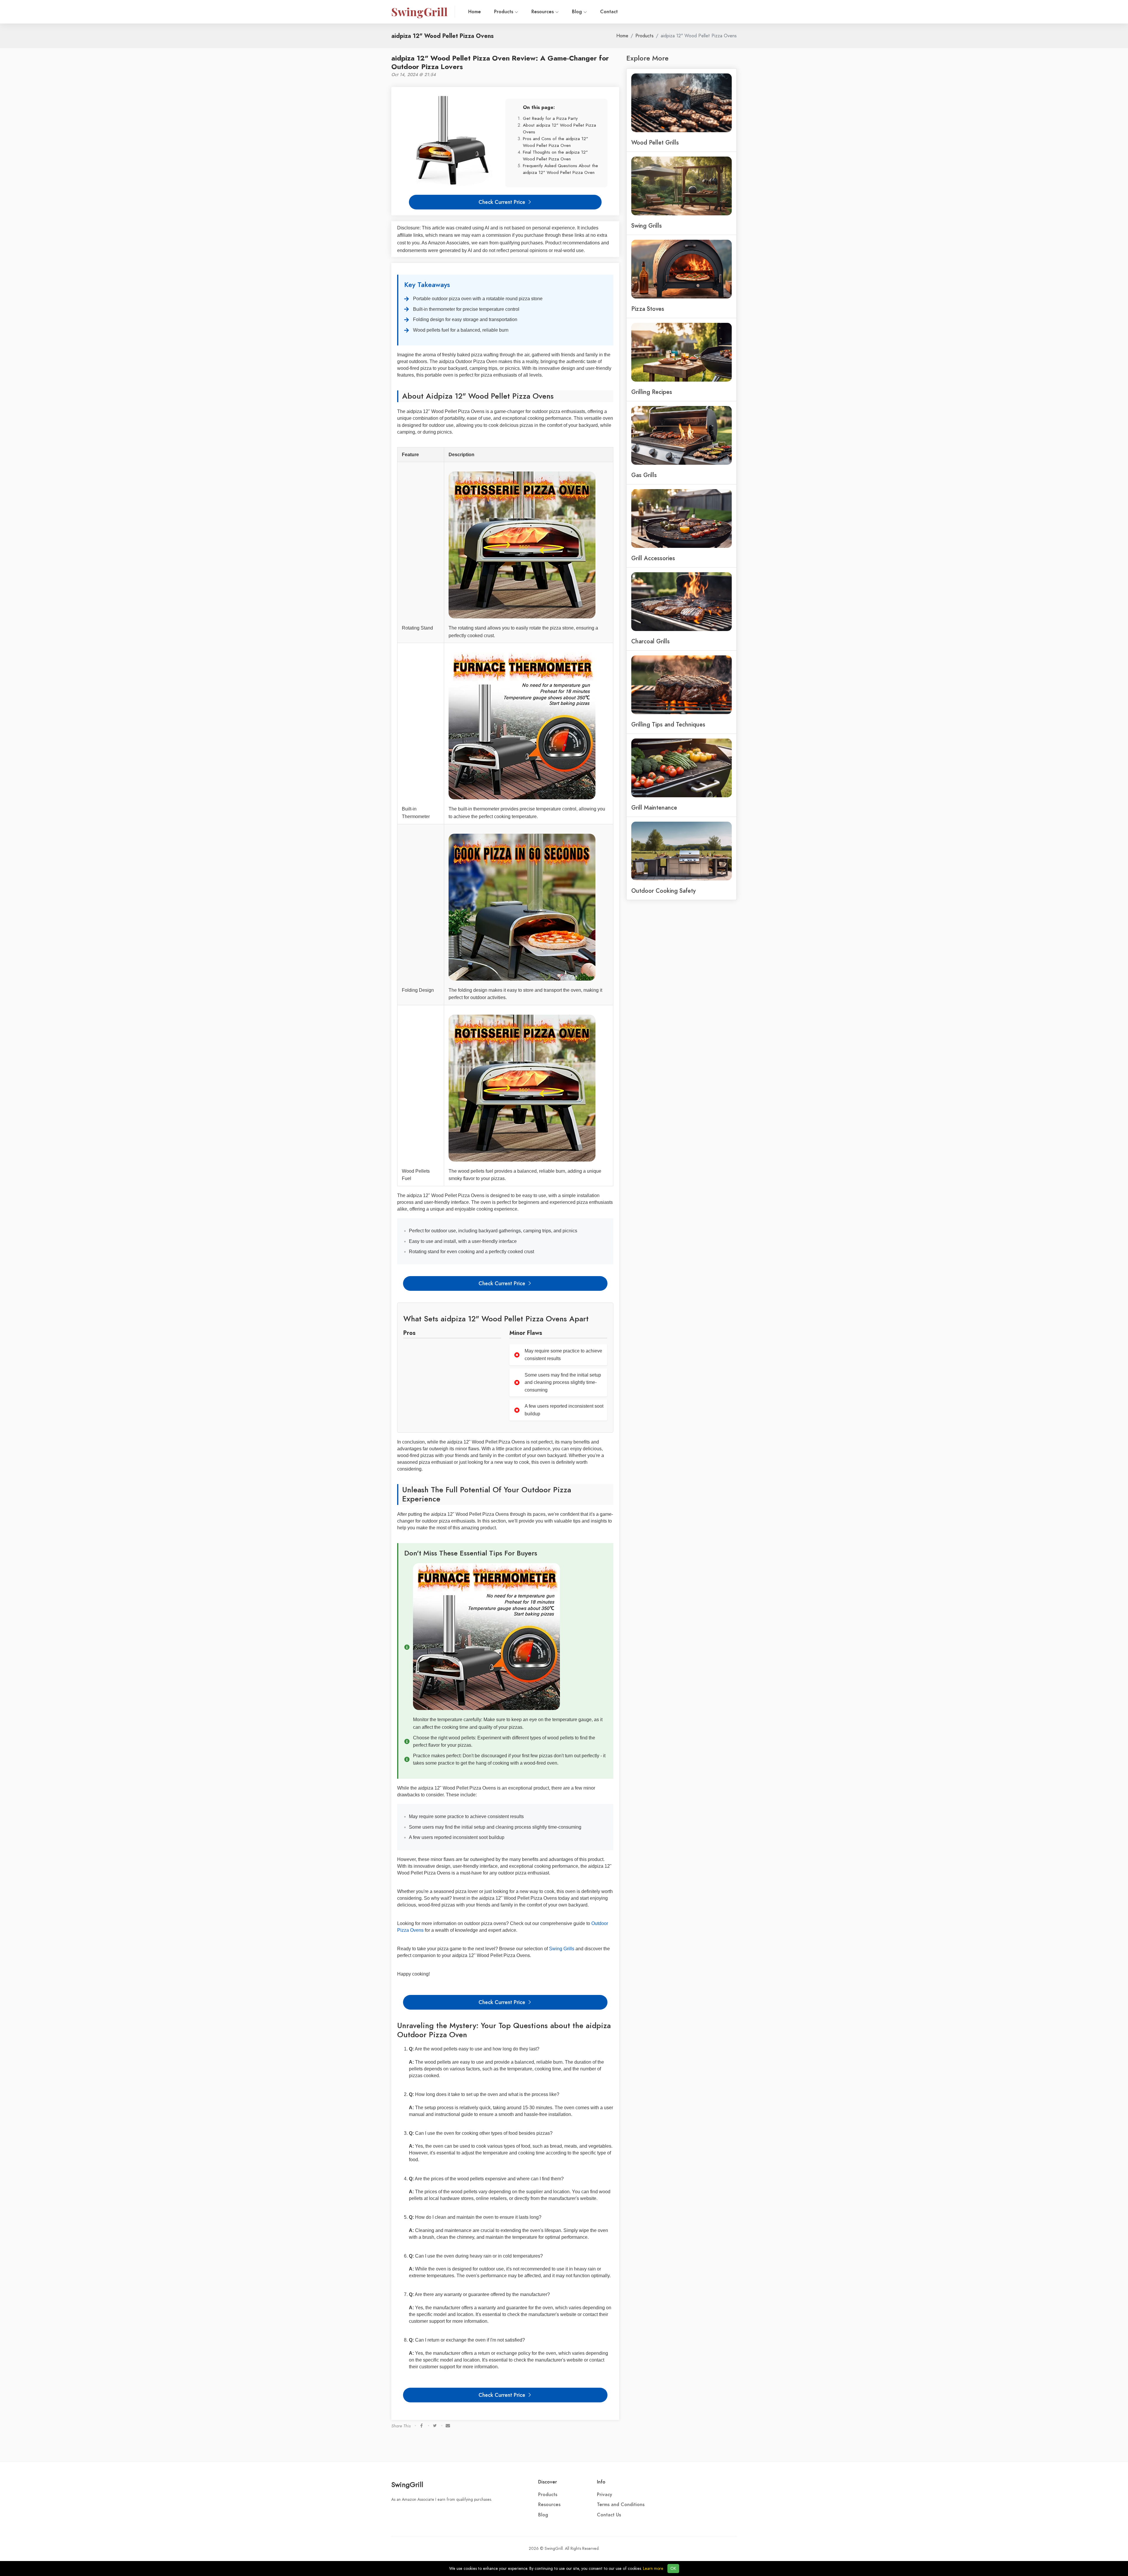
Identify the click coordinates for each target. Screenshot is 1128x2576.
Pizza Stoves (648, 309)
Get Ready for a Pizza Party (550, 118)
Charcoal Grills (651, 641)
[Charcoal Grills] (681, 601)
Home (475, 12)
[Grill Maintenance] (681, 767)
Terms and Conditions (621, 2505)
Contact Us (609, 2515)
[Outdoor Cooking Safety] (681, 850)
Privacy (605, 2495)
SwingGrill (407, 2484)
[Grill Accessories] (681, 518)
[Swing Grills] (681, 185)
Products (504, 12)
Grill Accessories (653, 558)
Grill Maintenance (654, 808)
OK (673, 2569)
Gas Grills (644, 475)
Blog (578, 12)
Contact (609, 12)
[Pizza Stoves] (681, 268)
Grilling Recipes (652, 392)
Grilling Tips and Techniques (668, 724)
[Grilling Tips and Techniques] (681, 684)
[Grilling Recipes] (681, 352)
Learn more (653, 2569)
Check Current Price (503, 202)
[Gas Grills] (681, 435)
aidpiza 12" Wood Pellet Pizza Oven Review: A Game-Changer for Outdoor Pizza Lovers (500, 62)
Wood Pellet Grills (655, 142)
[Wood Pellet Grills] (681, 102)
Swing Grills (562, 1949)
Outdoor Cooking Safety (663, 891)
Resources (543, 12)
